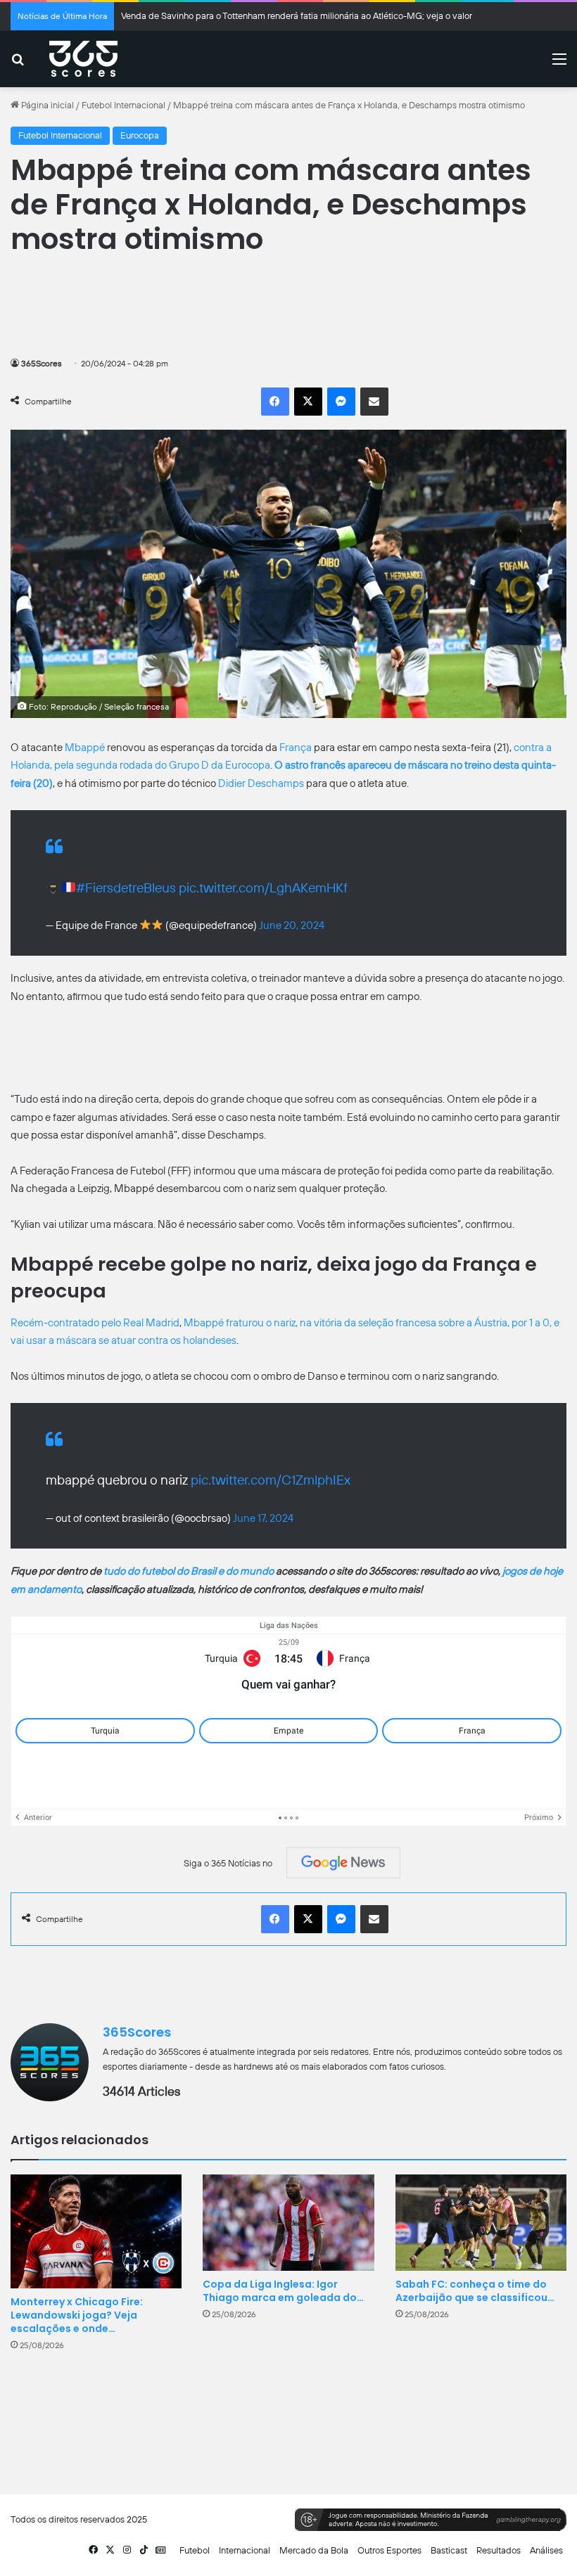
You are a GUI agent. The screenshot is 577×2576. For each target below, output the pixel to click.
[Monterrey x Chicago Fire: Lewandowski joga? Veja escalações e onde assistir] (96, 2231)
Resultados (499, 2550)
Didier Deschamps (261, 783)
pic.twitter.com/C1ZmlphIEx (271, 1480)
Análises (546, 2550)
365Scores (42, 364)
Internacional (245, 2550)
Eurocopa (140, 135)
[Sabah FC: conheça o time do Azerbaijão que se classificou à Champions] (481, 2223)
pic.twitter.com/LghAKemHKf (263, 888)
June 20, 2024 (292, 925)
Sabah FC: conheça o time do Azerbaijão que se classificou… (475, 2291)
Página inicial (46, 105)
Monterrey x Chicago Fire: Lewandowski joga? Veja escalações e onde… (77, 2315)
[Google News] (343, 1863)
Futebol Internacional (123, 105)
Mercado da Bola (314, 2550)
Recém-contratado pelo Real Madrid (95, 1323)
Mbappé (85, 748)
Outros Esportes (389, 2550)
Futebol (195, 2550)
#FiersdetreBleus (126, 888)
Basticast (449, 2550)
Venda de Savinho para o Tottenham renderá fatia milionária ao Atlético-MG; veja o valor (297, 16)
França (296, 748)
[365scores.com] (83, 59)
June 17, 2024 (263, 1518)
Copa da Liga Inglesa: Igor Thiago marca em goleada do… (283, 2291)
